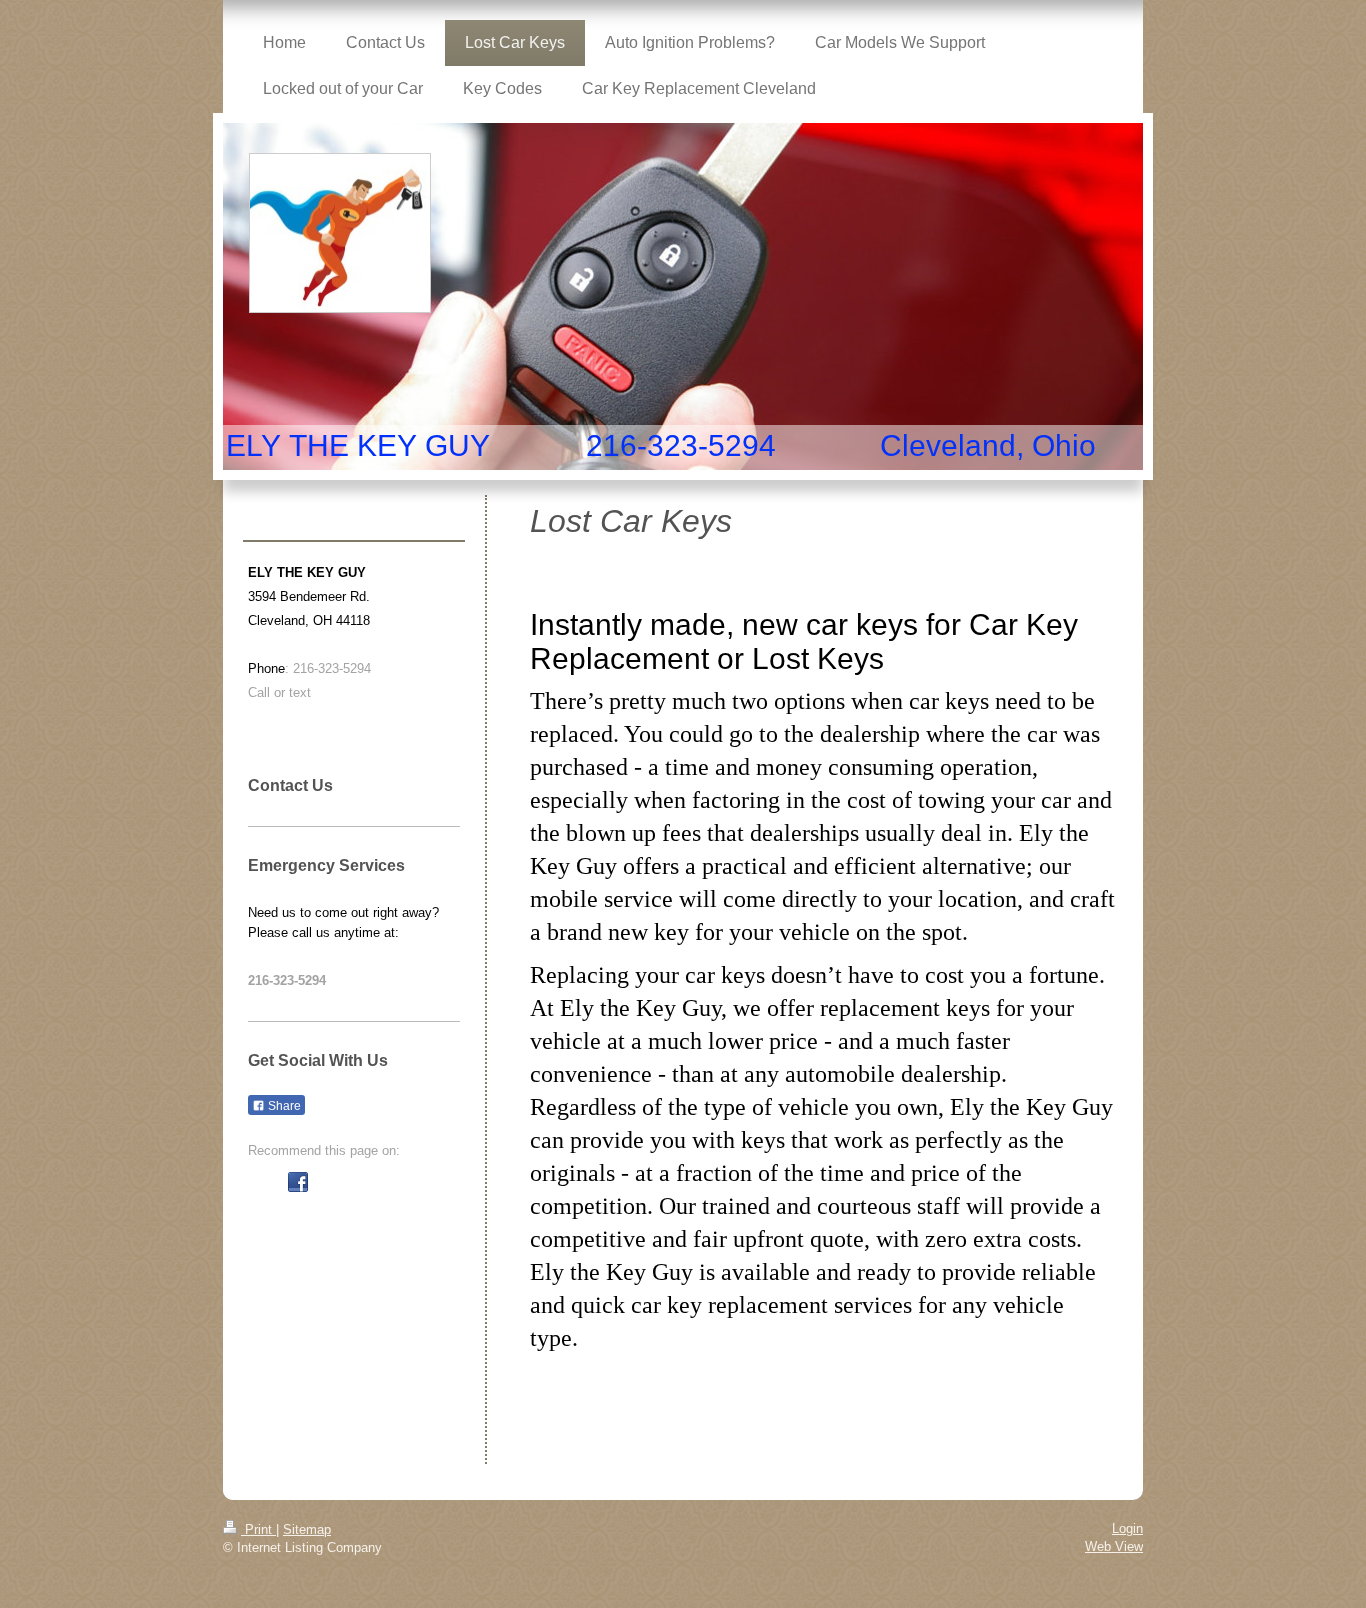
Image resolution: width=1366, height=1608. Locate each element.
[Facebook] (298, 1182)
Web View (1114, 1546)
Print (258, 1529)
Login (1127, 1528)
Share (283, 1106)
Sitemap (307, 1529)
